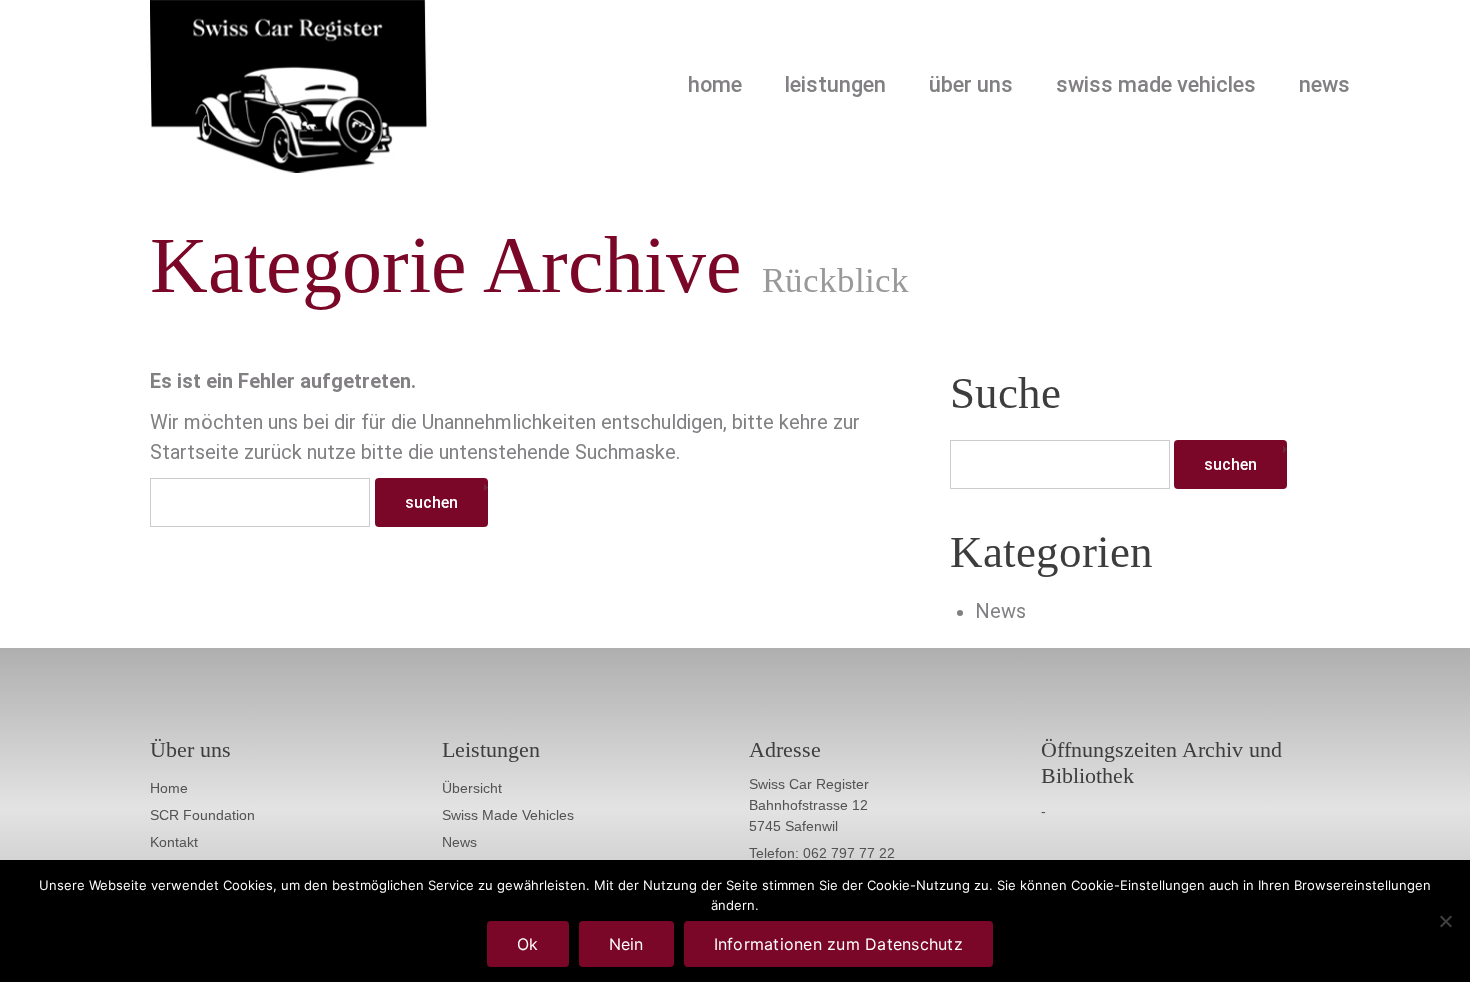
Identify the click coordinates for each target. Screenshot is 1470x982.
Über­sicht (472, 788)
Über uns (971, 85)
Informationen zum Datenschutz (838, 944)
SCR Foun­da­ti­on (202, 815)
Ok (528, 944)
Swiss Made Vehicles (1156, 85)
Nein (626, 944)
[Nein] (1445, 921)
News (1324, 85)
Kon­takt (174, 842)
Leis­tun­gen (835, 85)
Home (715, 85)
